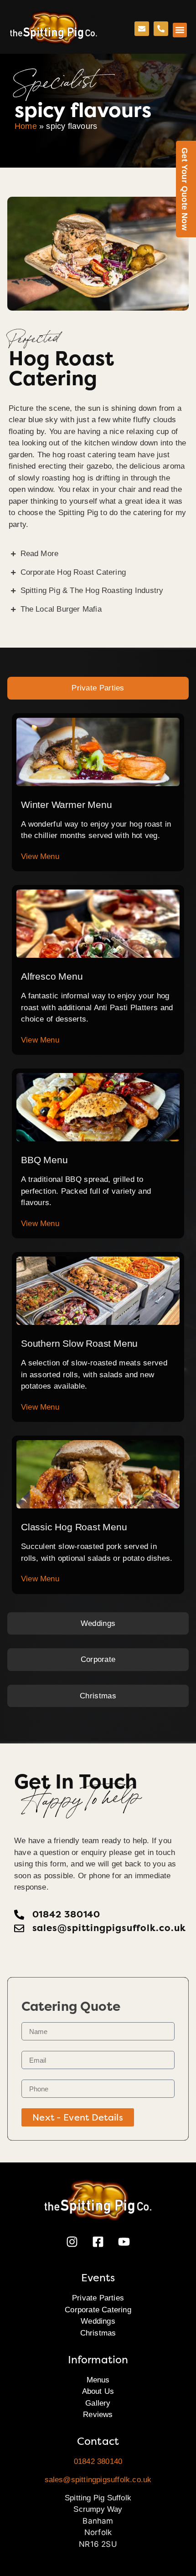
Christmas (98, 2333)
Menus (98, 2380)
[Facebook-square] (98, 2242)
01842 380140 (98, 2461)
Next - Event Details (78, 2117)
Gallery (98, 2403)
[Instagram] (72, 2242)
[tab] (98, 688)
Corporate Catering (98, 2310)
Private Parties (98, 2298)
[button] (180, 30)
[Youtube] (124, 2242)
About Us (98, 2391)
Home (26, 126)
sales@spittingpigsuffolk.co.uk (98, 2480)
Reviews (98, 2415)
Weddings (98, 2321)
